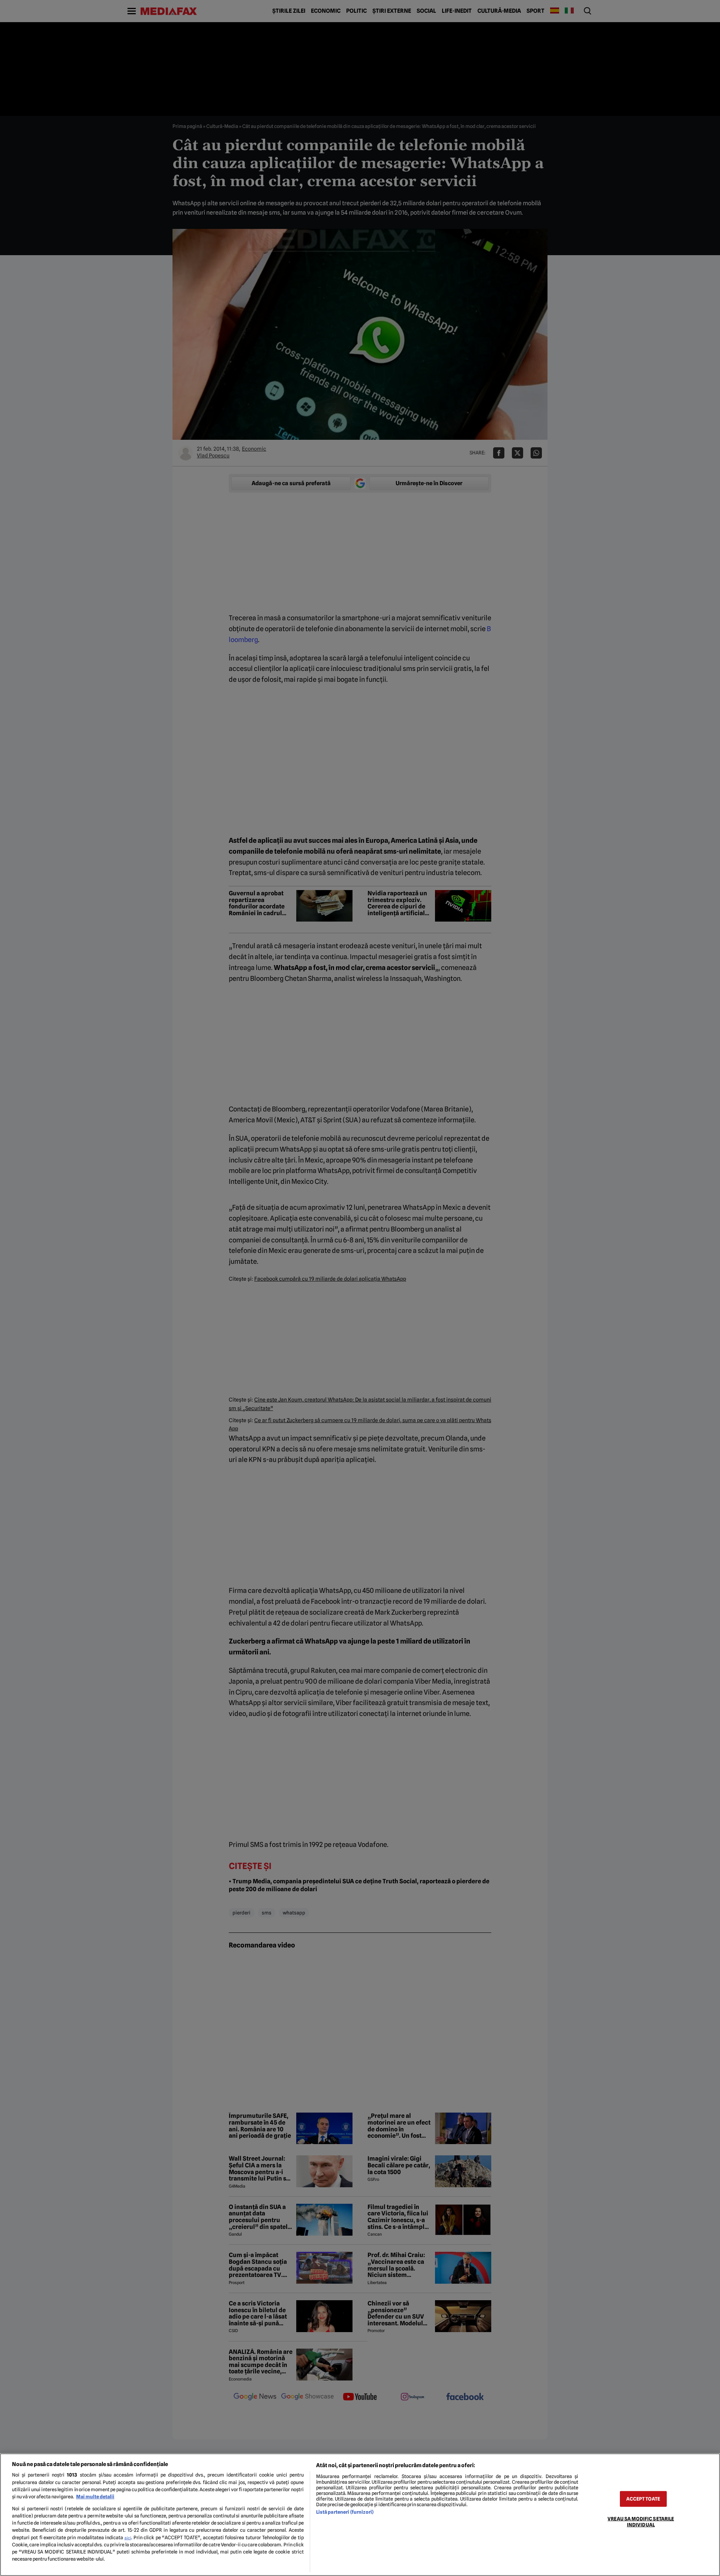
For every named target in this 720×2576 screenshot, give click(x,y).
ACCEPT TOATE (643, 2499)
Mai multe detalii (95, 2497)
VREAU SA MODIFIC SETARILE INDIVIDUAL (641, 2522)
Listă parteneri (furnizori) (345, 2512)
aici (128, 2538)
